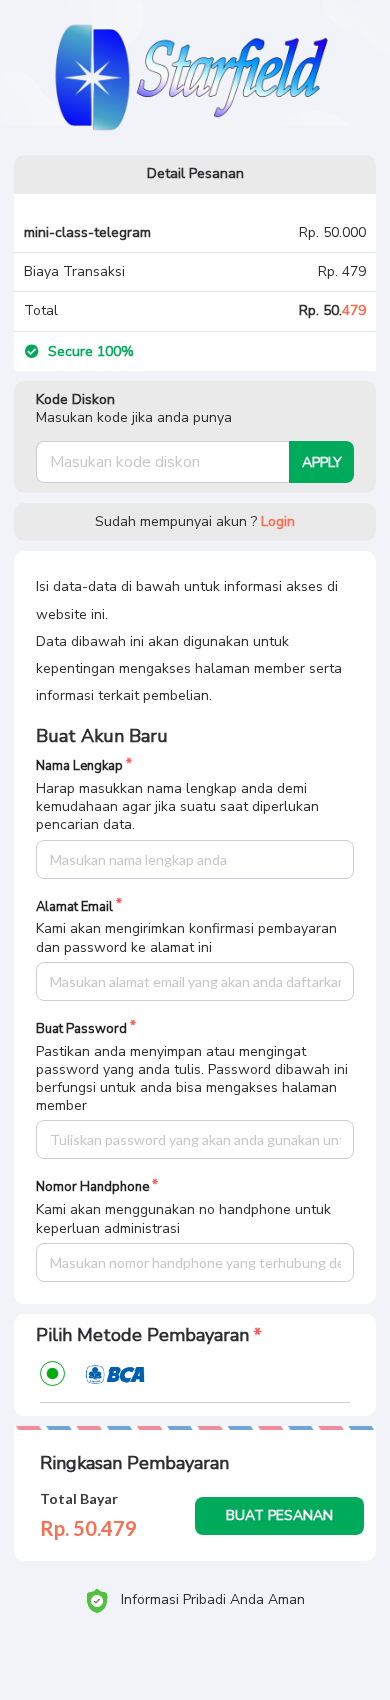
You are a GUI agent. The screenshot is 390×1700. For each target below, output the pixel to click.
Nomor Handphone (92, 1187)
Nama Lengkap (79, 766)
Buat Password (81, 1029)
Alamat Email (74, 907)
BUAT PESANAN (279, 1515)
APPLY (322, 462)
